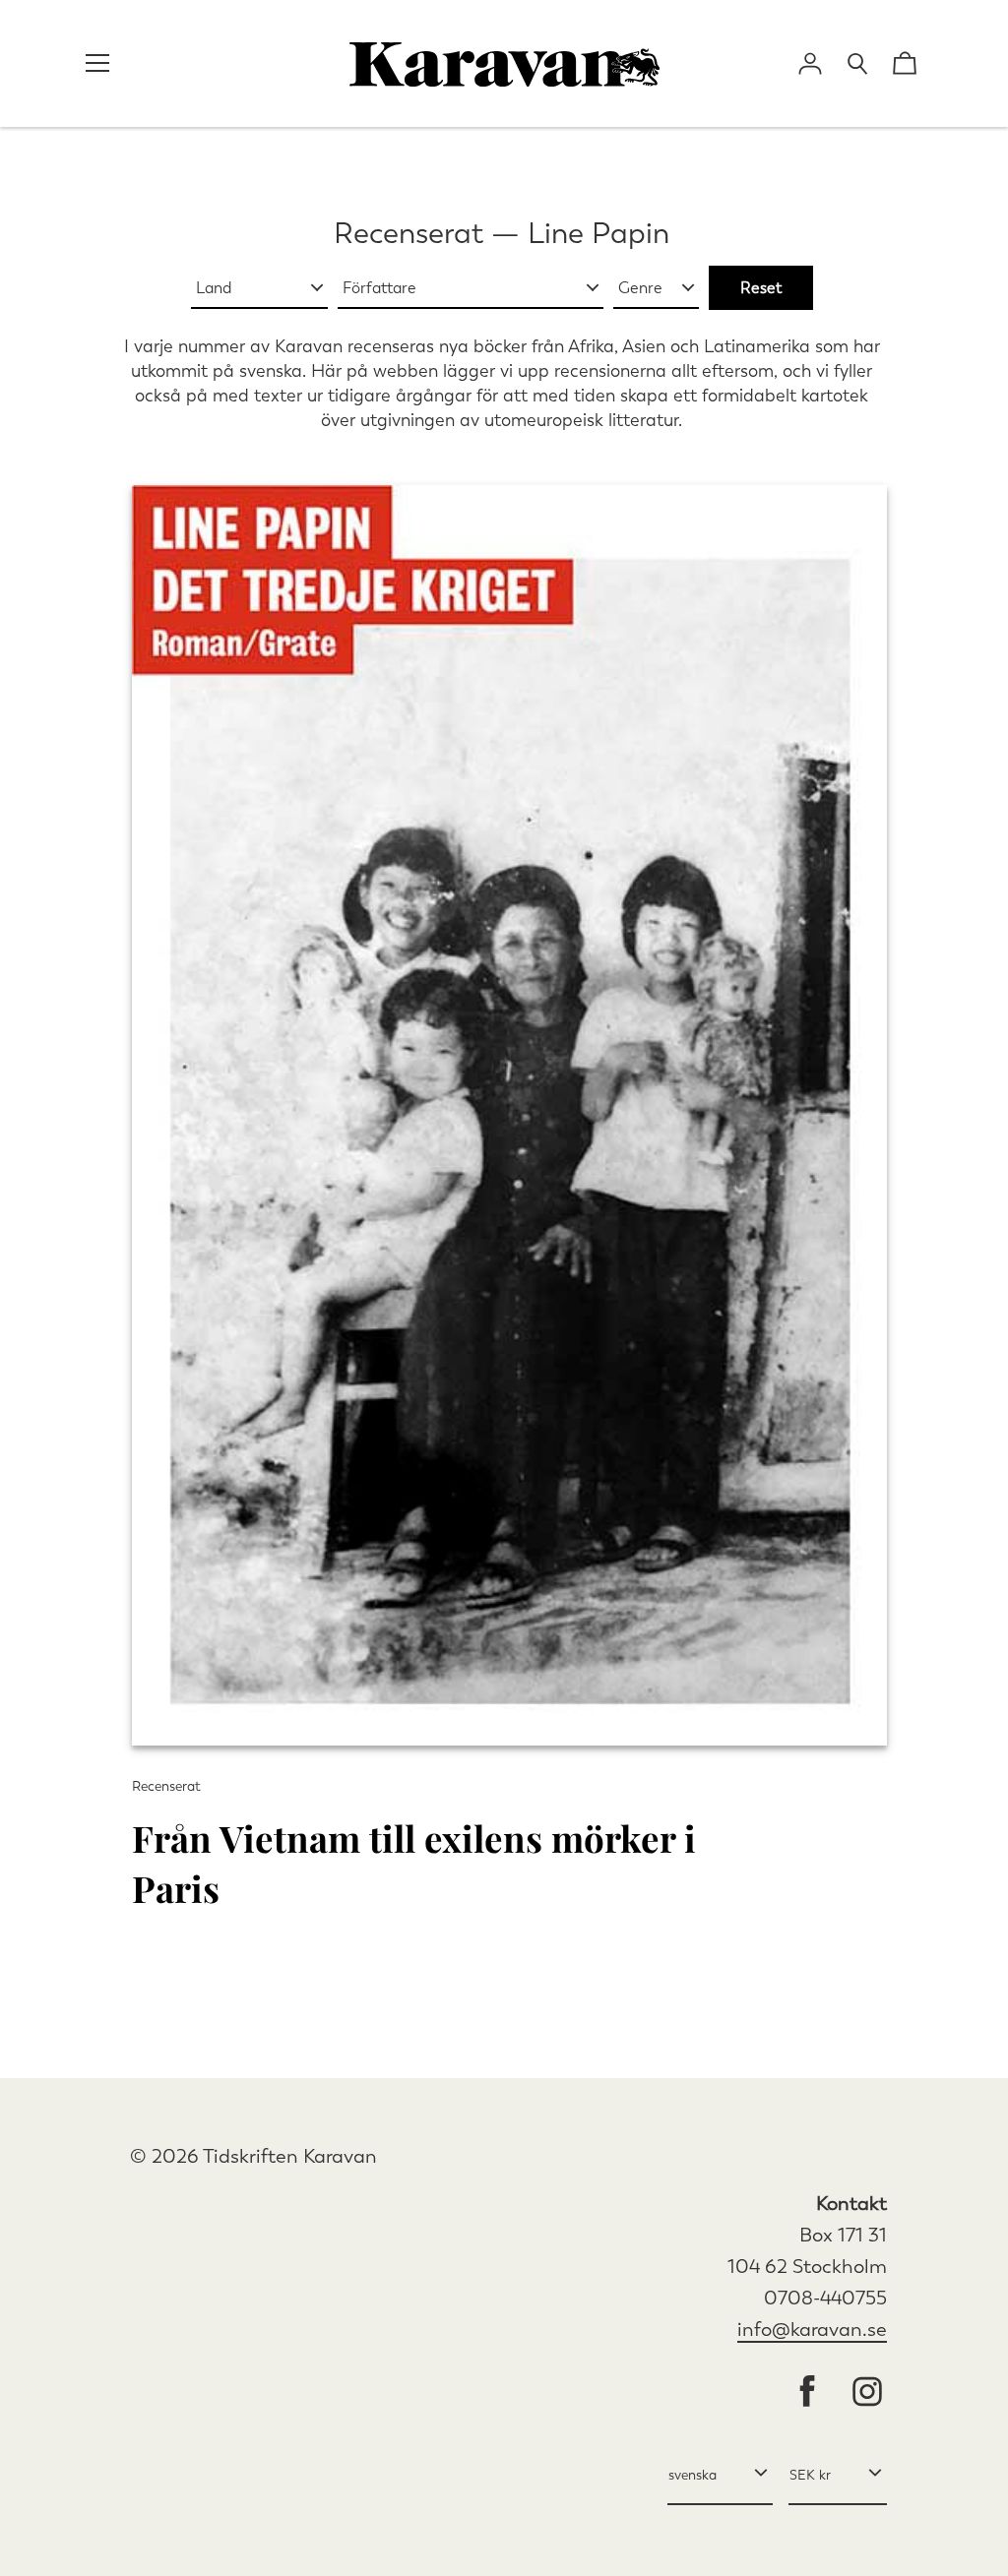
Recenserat (409, 233)
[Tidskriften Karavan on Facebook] (807, 2393)
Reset (761, 288)
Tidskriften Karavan (290, 2156)
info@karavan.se (812, 2330)
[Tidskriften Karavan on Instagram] (867, 2393)
